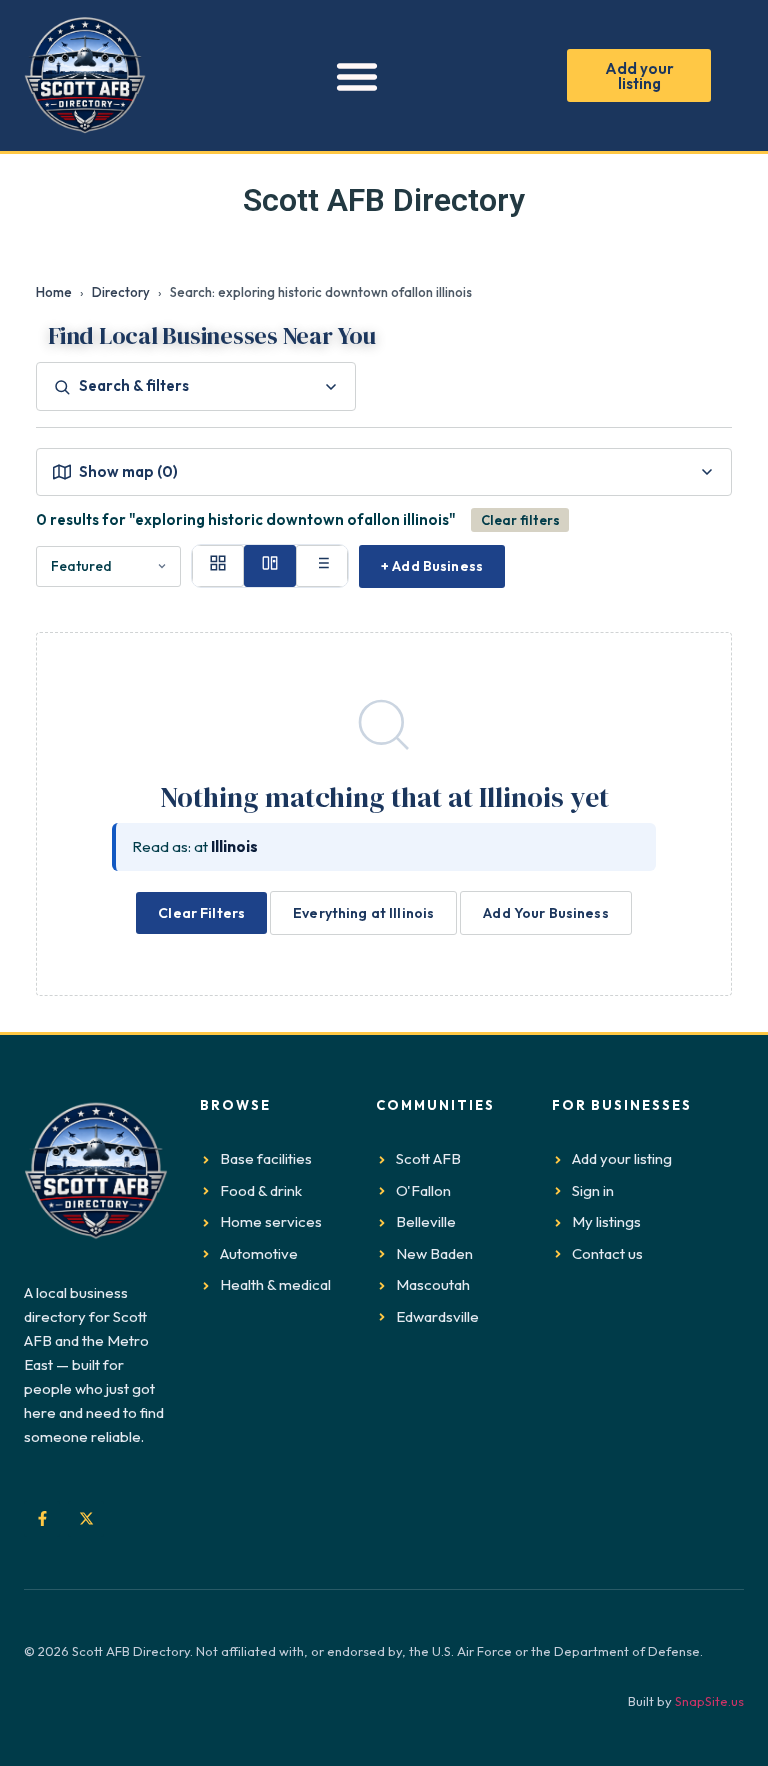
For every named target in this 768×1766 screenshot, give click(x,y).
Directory (121, 292)
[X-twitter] (86, 1519)
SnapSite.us (709, 1701)
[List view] (322, 566)
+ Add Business (432, 566)
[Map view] (270, 566)
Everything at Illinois (363, 913)
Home (54, 292)
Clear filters (520, 520)
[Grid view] (218, 566)
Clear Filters (201, 913)
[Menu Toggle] (357, 76)
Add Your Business (545, 913)
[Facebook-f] (42, 1519)
